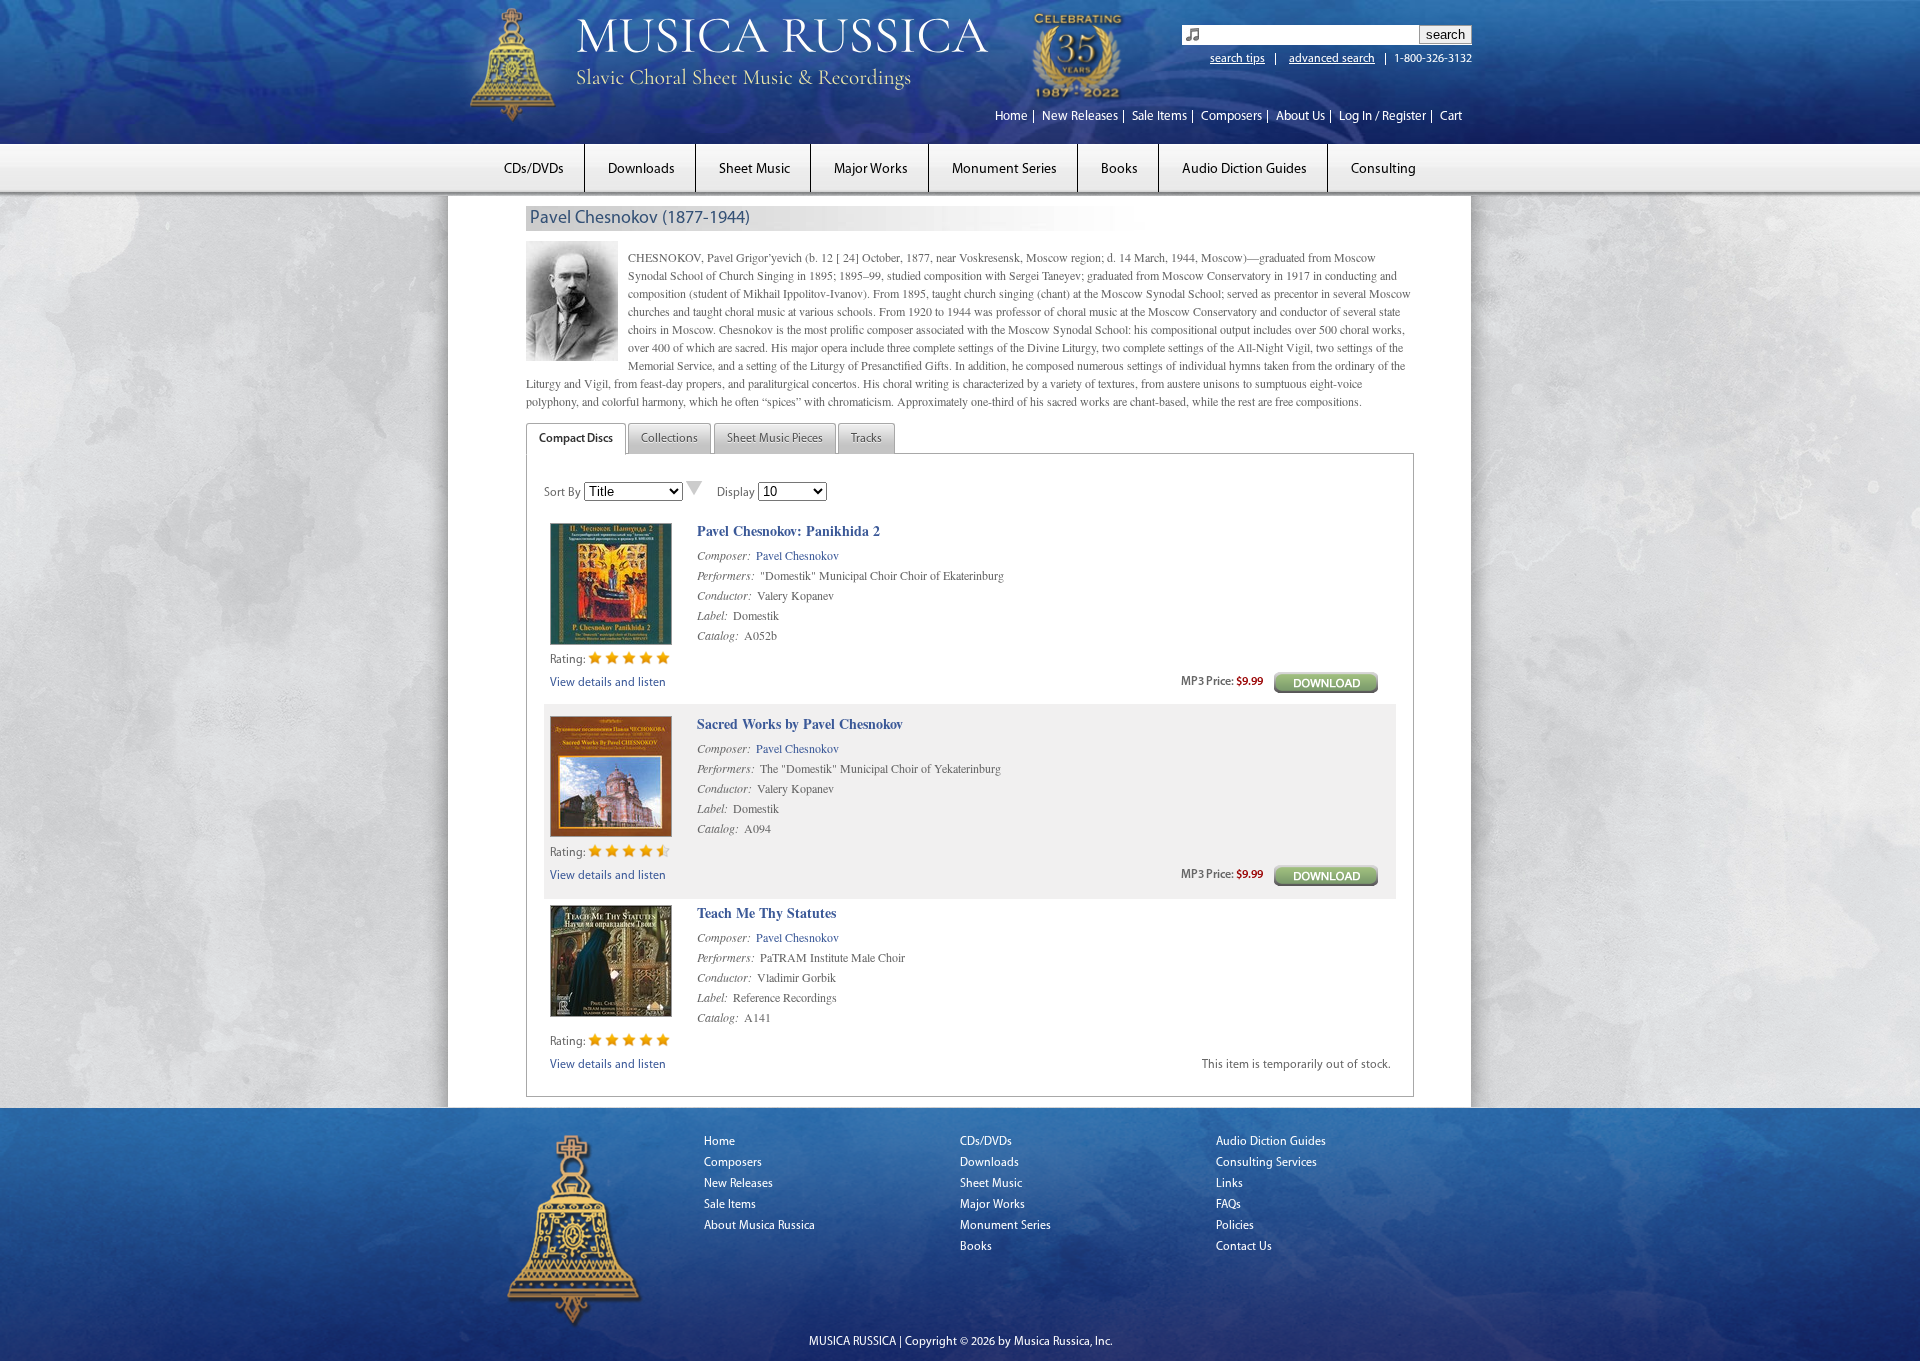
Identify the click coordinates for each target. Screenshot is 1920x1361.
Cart (1451, 116)
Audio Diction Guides (1244, 169)
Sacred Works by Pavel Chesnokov (800, 724)
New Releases (1080, 116)
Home (1011, 116)
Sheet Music (754, 169)
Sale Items (1159, 116)
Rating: (567, 660)
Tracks (866, 439)
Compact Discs (576, 439)
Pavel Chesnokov (797, 555)
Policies (1235, 1226)
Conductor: (724, 595)
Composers (1231, 116)
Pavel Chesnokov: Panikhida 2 (788, 531)
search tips (1237, 59)
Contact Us (1244, 1247)
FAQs (1228, 1205)
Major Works (871, 169)
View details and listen (608, 683)
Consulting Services (1266, 1163)
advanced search (1332, 59)
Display (736, 493)
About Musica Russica (759, 1226)
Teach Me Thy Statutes (766, 913)
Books (1119, 169)
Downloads (641, 169)
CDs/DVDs (534, 169)
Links (1229, 1184)
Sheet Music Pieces (775, 439)
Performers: (726, 575)
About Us (1300, 116)
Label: (712, 615)
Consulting (1383, 169)
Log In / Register (1382, 116)
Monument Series (1004, 169)
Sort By (562, 493)
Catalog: (718, 635)
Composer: (724, 555)
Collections (669, 439)
